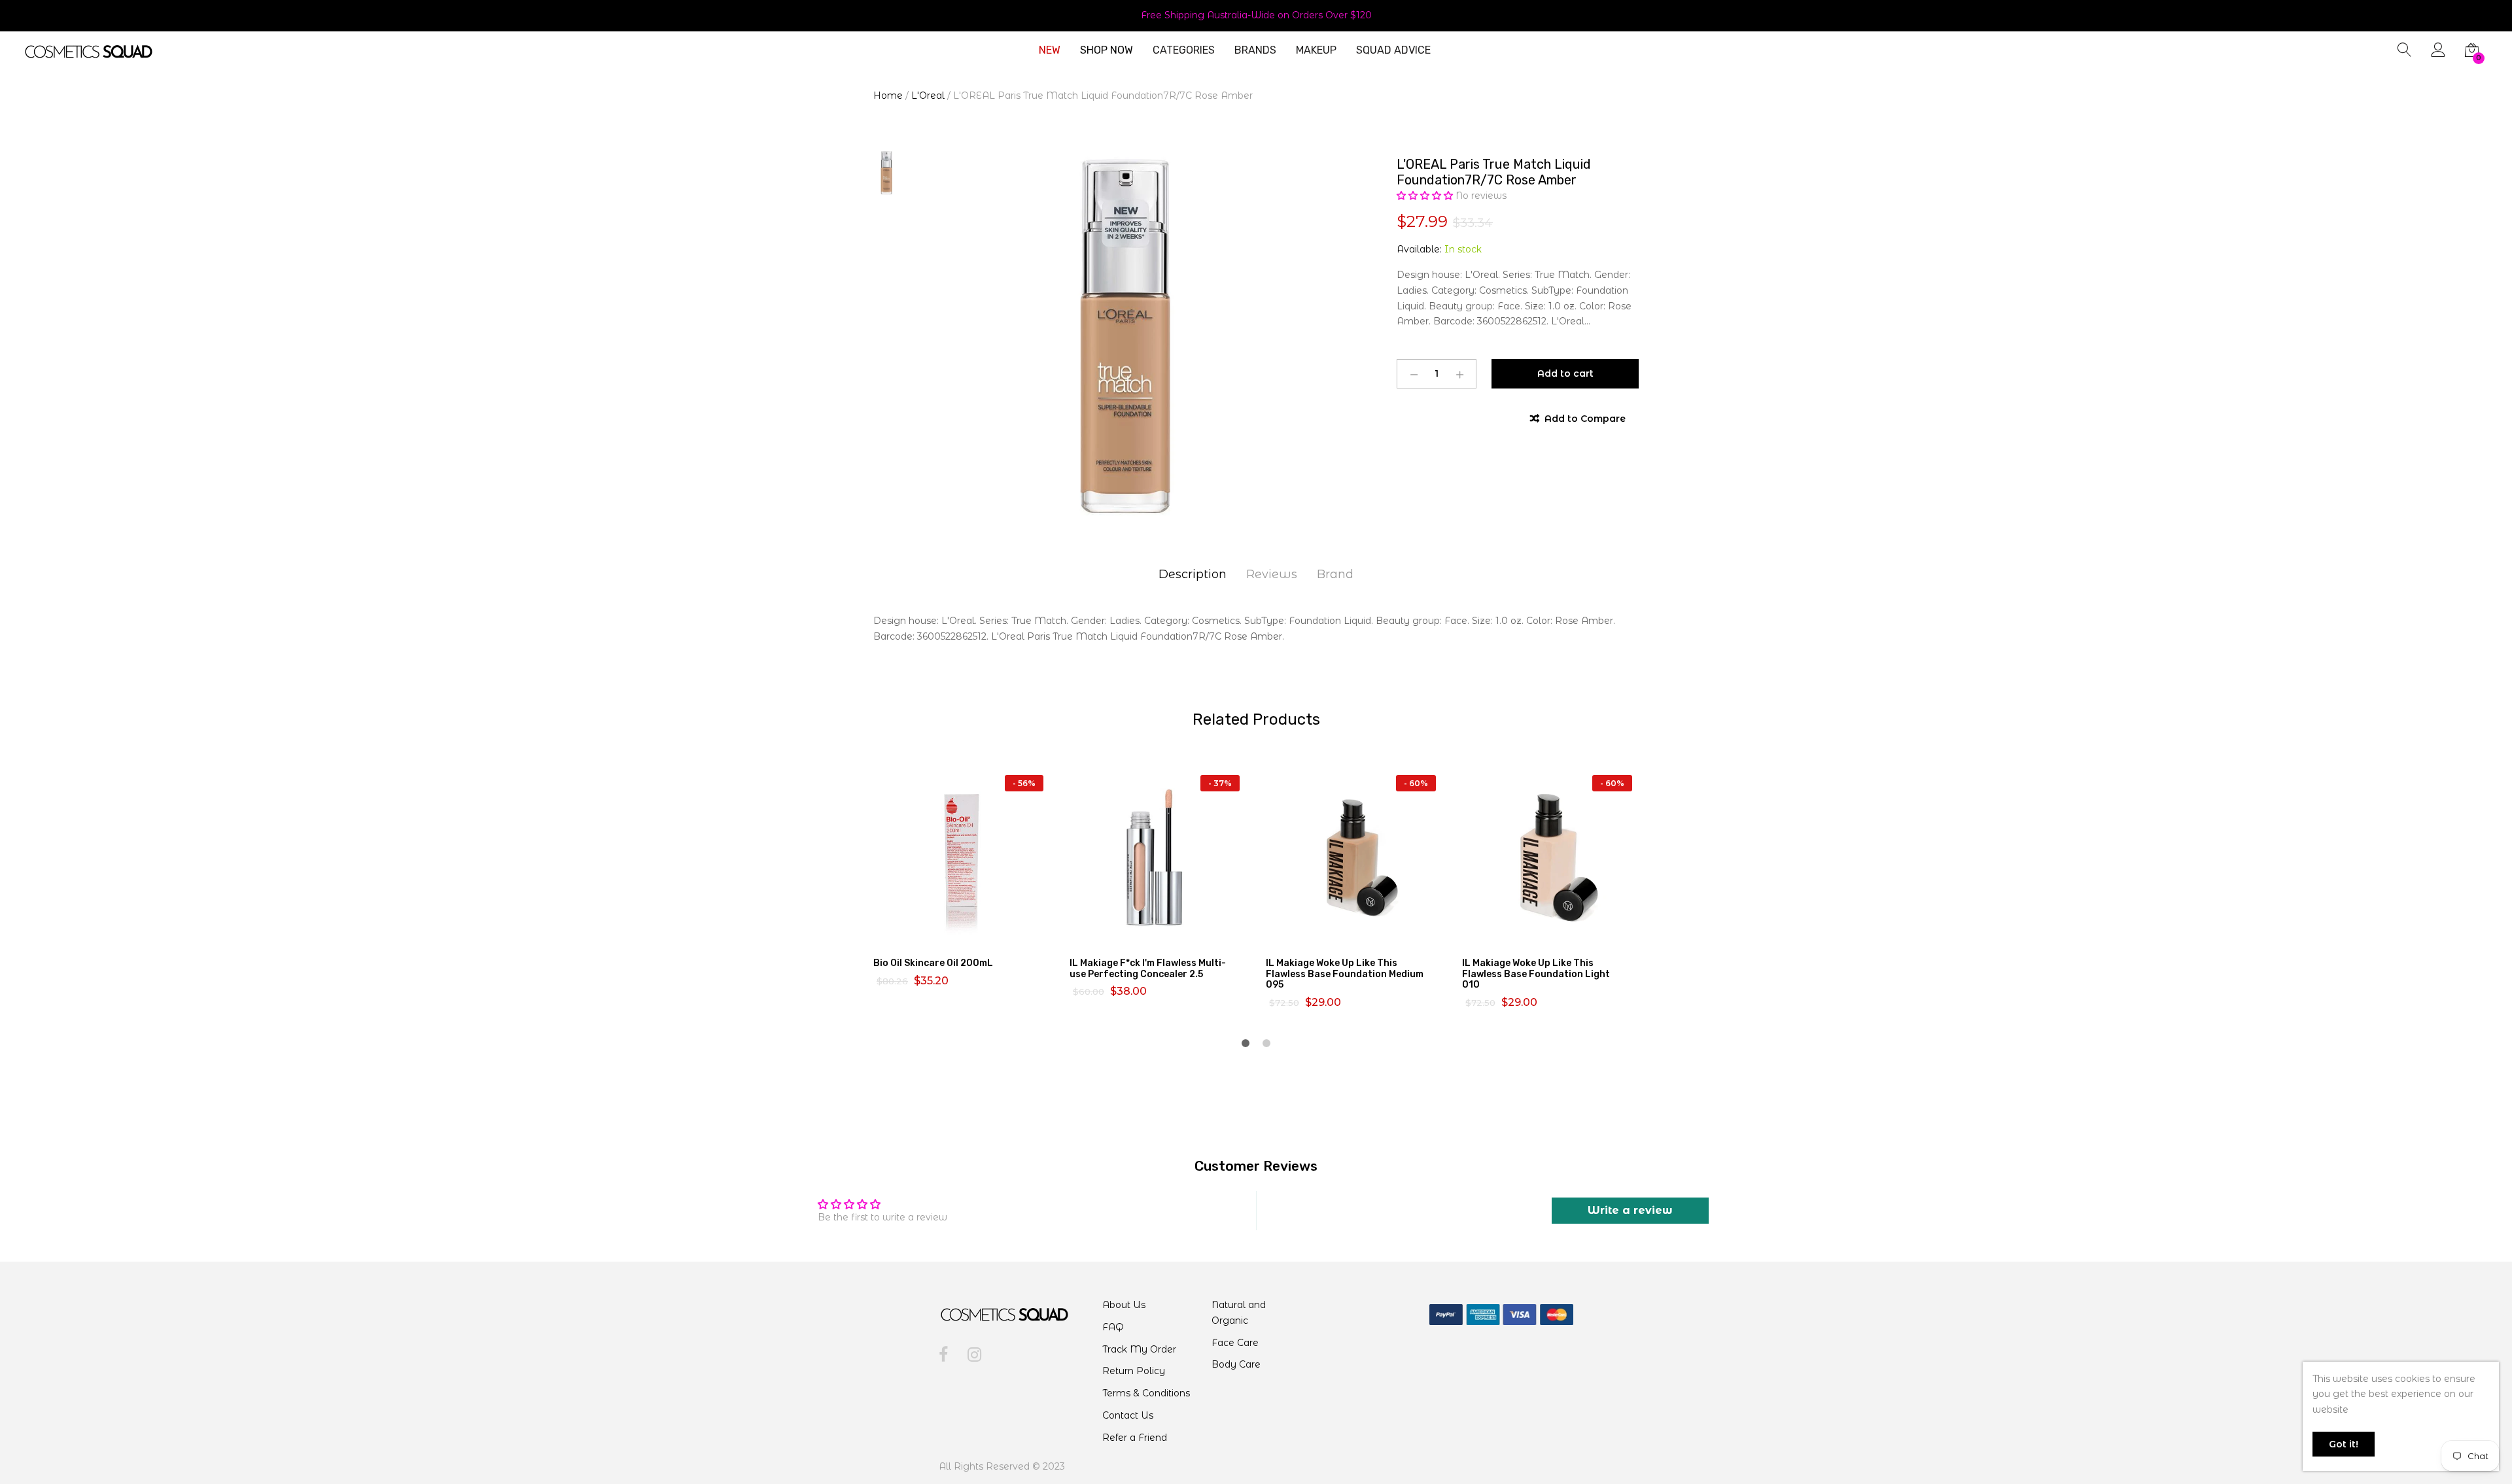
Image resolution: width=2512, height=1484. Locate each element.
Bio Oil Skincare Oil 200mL (933, 963)
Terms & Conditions (1146, 1393)
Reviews (1272, 574)
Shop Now (1107, 50)
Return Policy (1134, 1371)
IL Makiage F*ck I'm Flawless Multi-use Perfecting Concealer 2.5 (1148, 969)
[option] (1125, 336)
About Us (1124, 1305)
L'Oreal (928, 95)
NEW (1050, 50)
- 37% (1220, 783)
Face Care (1235, 1343)
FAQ (1113, 1327)
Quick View (969, 933)
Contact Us (1128, 1415)
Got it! (2344, 1444)
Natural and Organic (1239, 1313)
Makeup (1316, 50)
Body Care (1236, 1364)
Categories (1184, 50)
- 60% (1416, 783)
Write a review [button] (1630, 1210)
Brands (1255, 50)
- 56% (1024, 783)
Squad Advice (1393, 50)
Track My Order (1139, 1349)
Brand (1335, 574)
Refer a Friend (1135, 1438)
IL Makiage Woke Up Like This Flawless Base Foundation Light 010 (1536, 974)
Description (1193, 574)
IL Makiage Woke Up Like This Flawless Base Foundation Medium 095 (1345, 974)
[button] (1426, 196)
